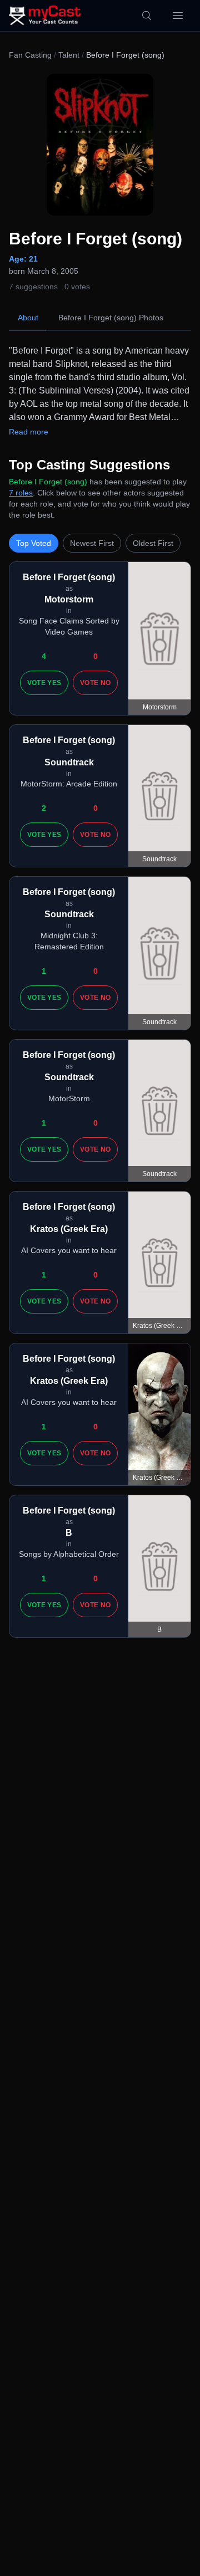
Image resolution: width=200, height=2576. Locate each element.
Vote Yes (44, 683)
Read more (29, 432)
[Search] (147, 16)
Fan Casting (30, 55)
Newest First (92, 543)
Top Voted (34, 543)
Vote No (95, 683)
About (28, 318)
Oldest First (153, 543)
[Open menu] (178, 16)
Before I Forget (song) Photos (111, 318)
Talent (69, 55)
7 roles (21, 493)
